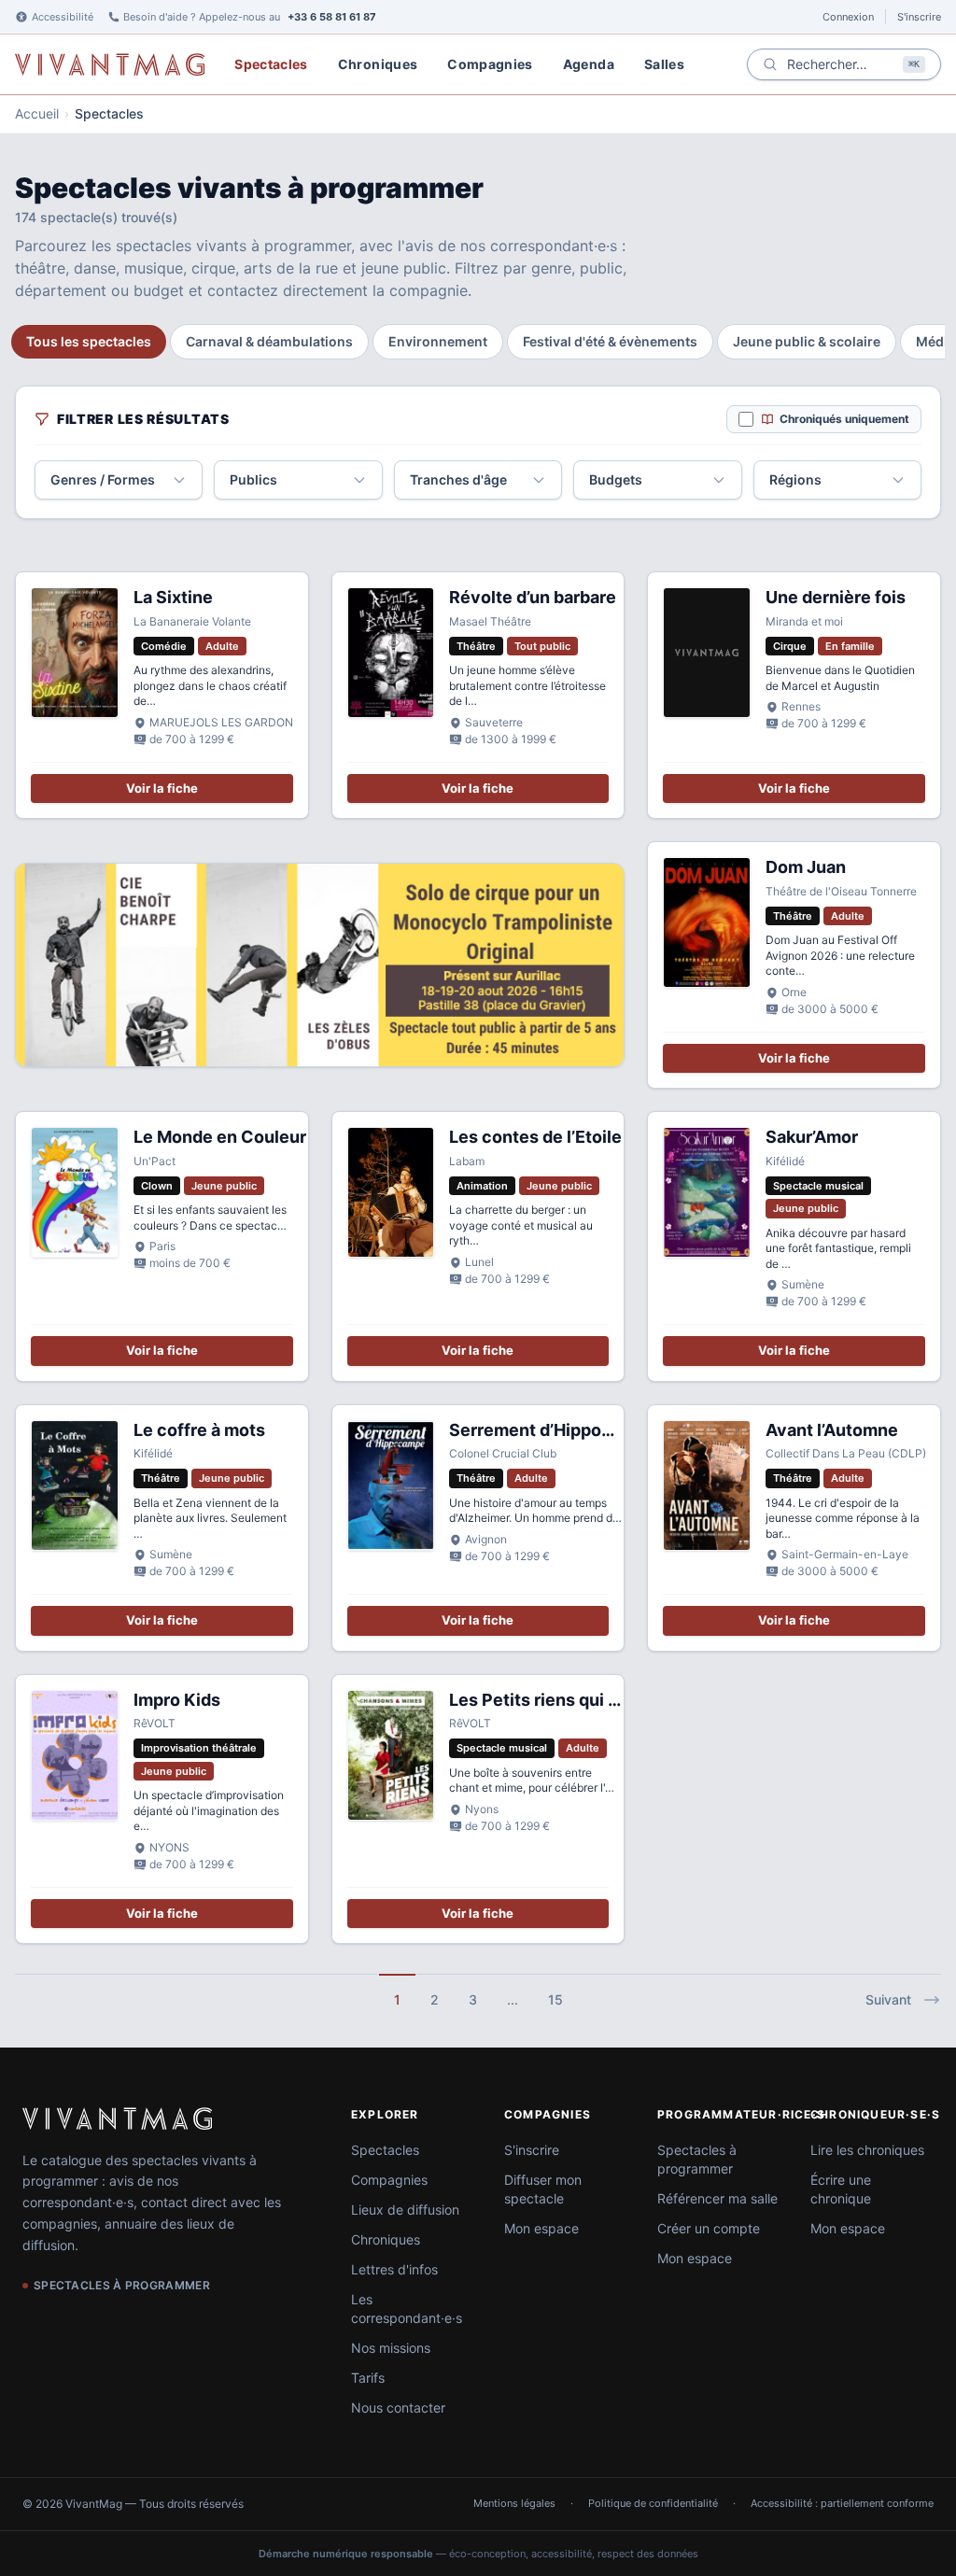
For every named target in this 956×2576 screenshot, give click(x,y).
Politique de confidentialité (653, 2503)
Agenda (589, 64)
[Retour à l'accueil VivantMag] (110, 64)
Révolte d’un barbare (533, 597)
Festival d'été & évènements (610, 341)
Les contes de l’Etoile (535, 1137)
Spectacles (271, 64)
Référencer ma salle (717, 2198)
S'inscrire (919, 17)
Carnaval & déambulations (269, 341)
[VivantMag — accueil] (117, 2119)
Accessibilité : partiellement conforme (842, 2503)
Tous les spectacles (89, 341)
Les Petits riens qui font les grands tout (608, 1700)
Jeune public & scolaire (807, 341)
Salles (664, 64)
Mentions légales (514, 2503)
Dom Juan (806, 867)
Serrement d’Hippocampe (553, 1430)
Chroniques (378, 64)
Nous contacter (398, 2407)
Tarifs (368, 2378)
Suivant (888, 1999)
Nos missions (391, 2348)
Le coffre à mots (199, 1430)
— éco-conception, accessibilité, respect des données (478, 2554)
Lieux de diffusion (405, 2210)
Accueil (37, 113)
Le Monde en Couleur (220, 1137)
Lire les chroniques (867, 2150)
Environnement (438, 341)
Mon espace (541, 2228)
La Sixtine (173, 597)
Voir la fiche (162, 788)
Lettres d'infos (394, 2269)
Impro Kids (177, 1700)
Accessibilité (63, 17)
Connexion (848, 17)
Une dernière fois (836, 597)
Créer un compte (709, 2228)
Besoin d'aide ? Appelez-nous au (250, 17)
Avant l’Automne (832, 1430)
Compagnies (490, 64)
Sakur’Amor (812, 1137)
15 (555, 1999)
